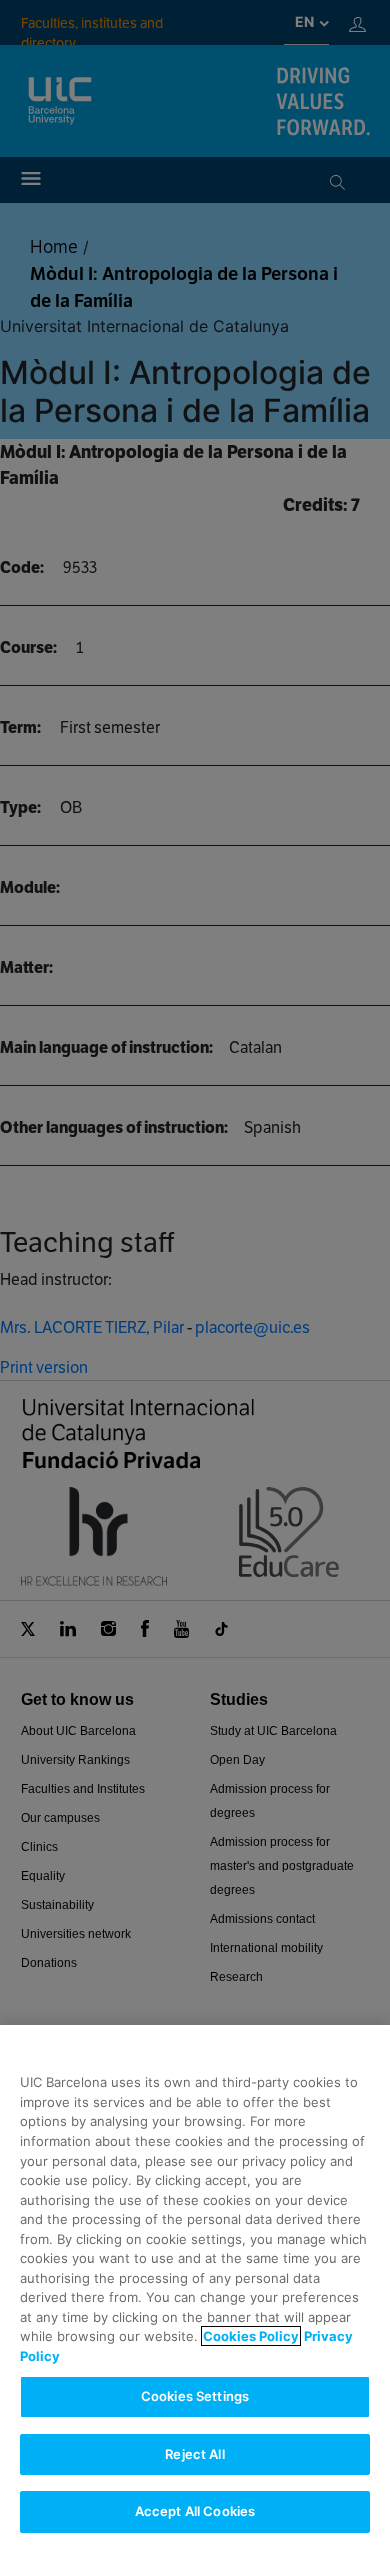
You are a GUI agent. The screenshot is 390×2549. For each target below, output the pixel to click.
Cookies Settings (195, 2396)
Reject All (194, 2454)
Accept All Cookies (195, 2511)
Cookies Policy (251, 2336)
